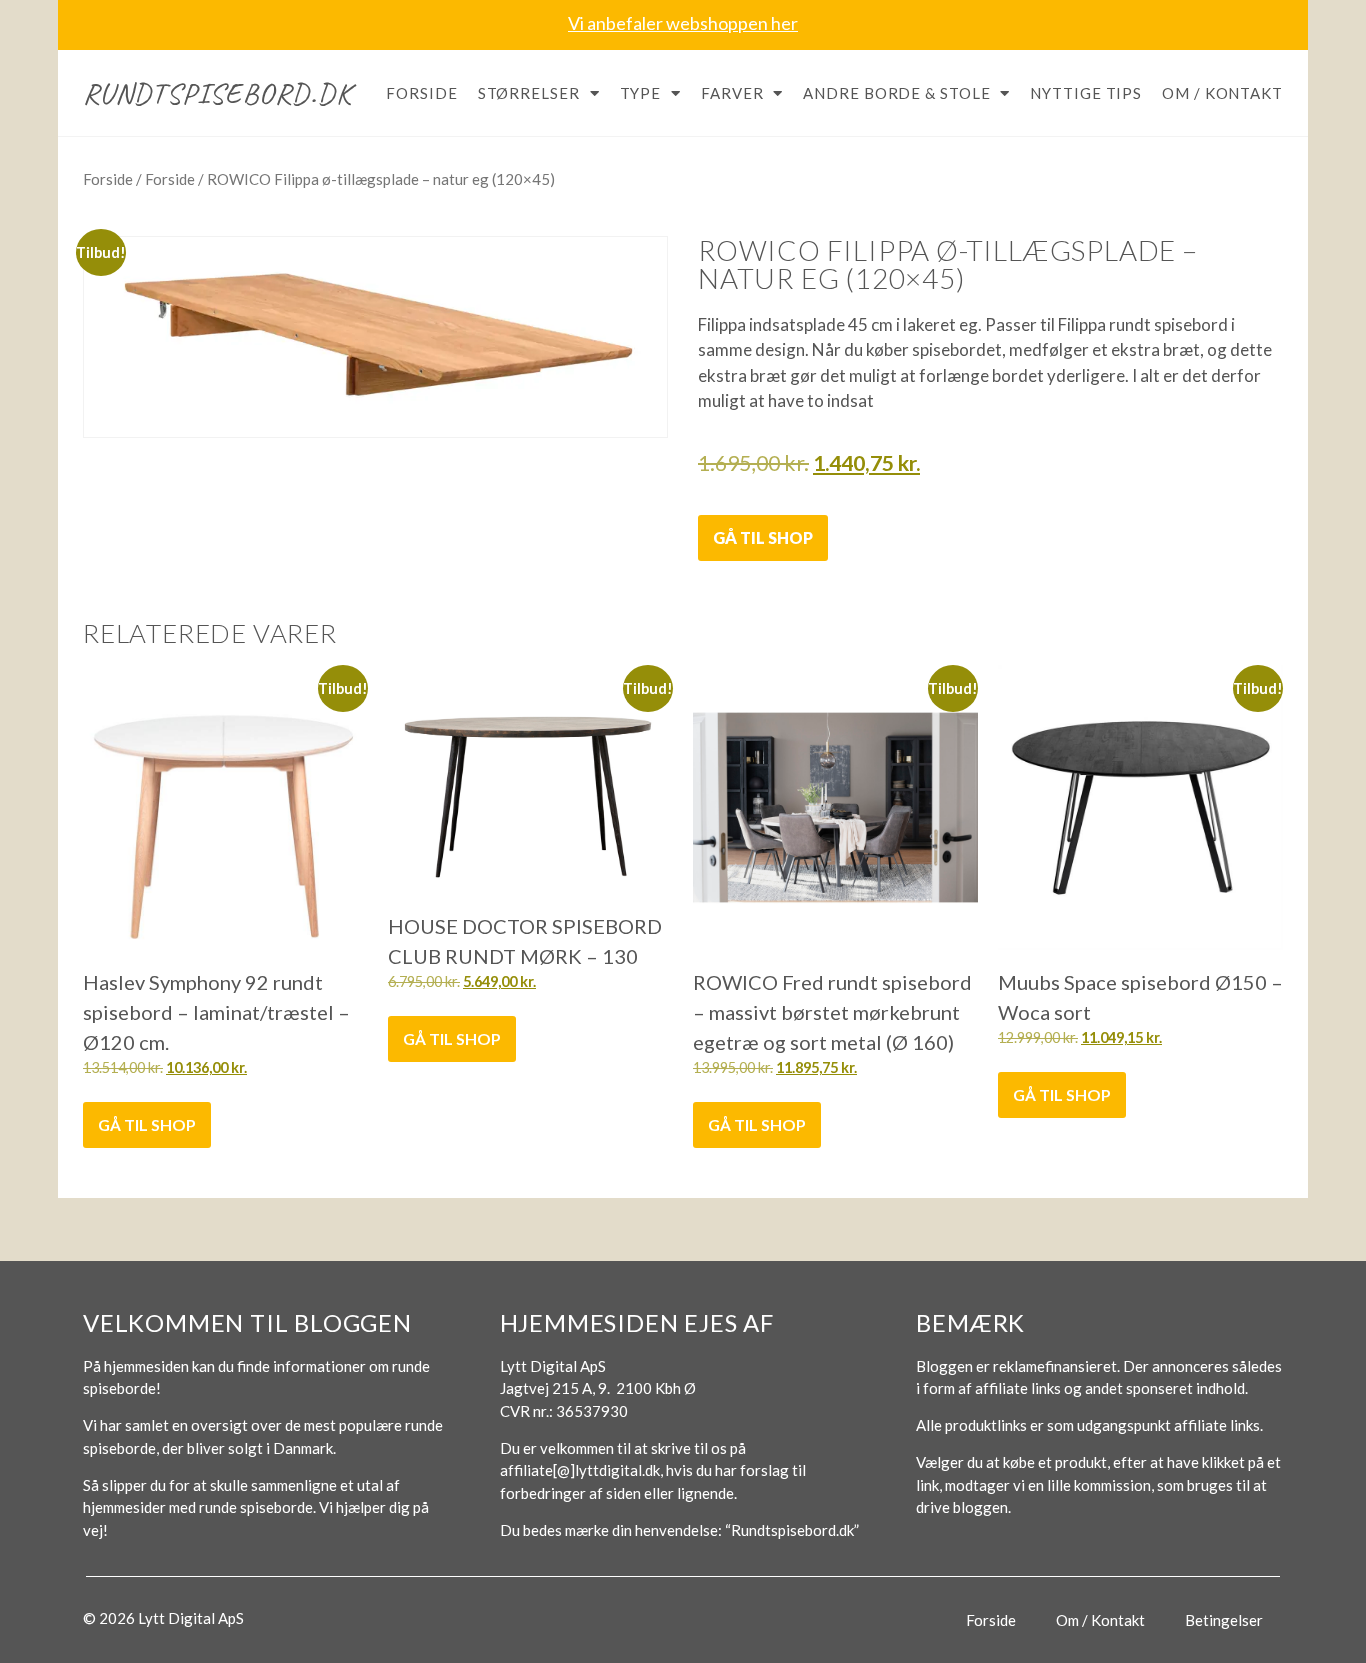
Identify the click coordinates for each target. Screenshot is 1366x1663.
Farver (732, 93)
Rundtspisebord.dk (217, 93)
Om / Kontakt (1222, 93)
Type (641, 93)
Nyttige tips (1086, 93)
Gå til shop (763, 537)
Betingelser (1224, 1620)
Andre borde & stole (896, 93)
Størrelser (529, 93)
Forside (421, 93)
